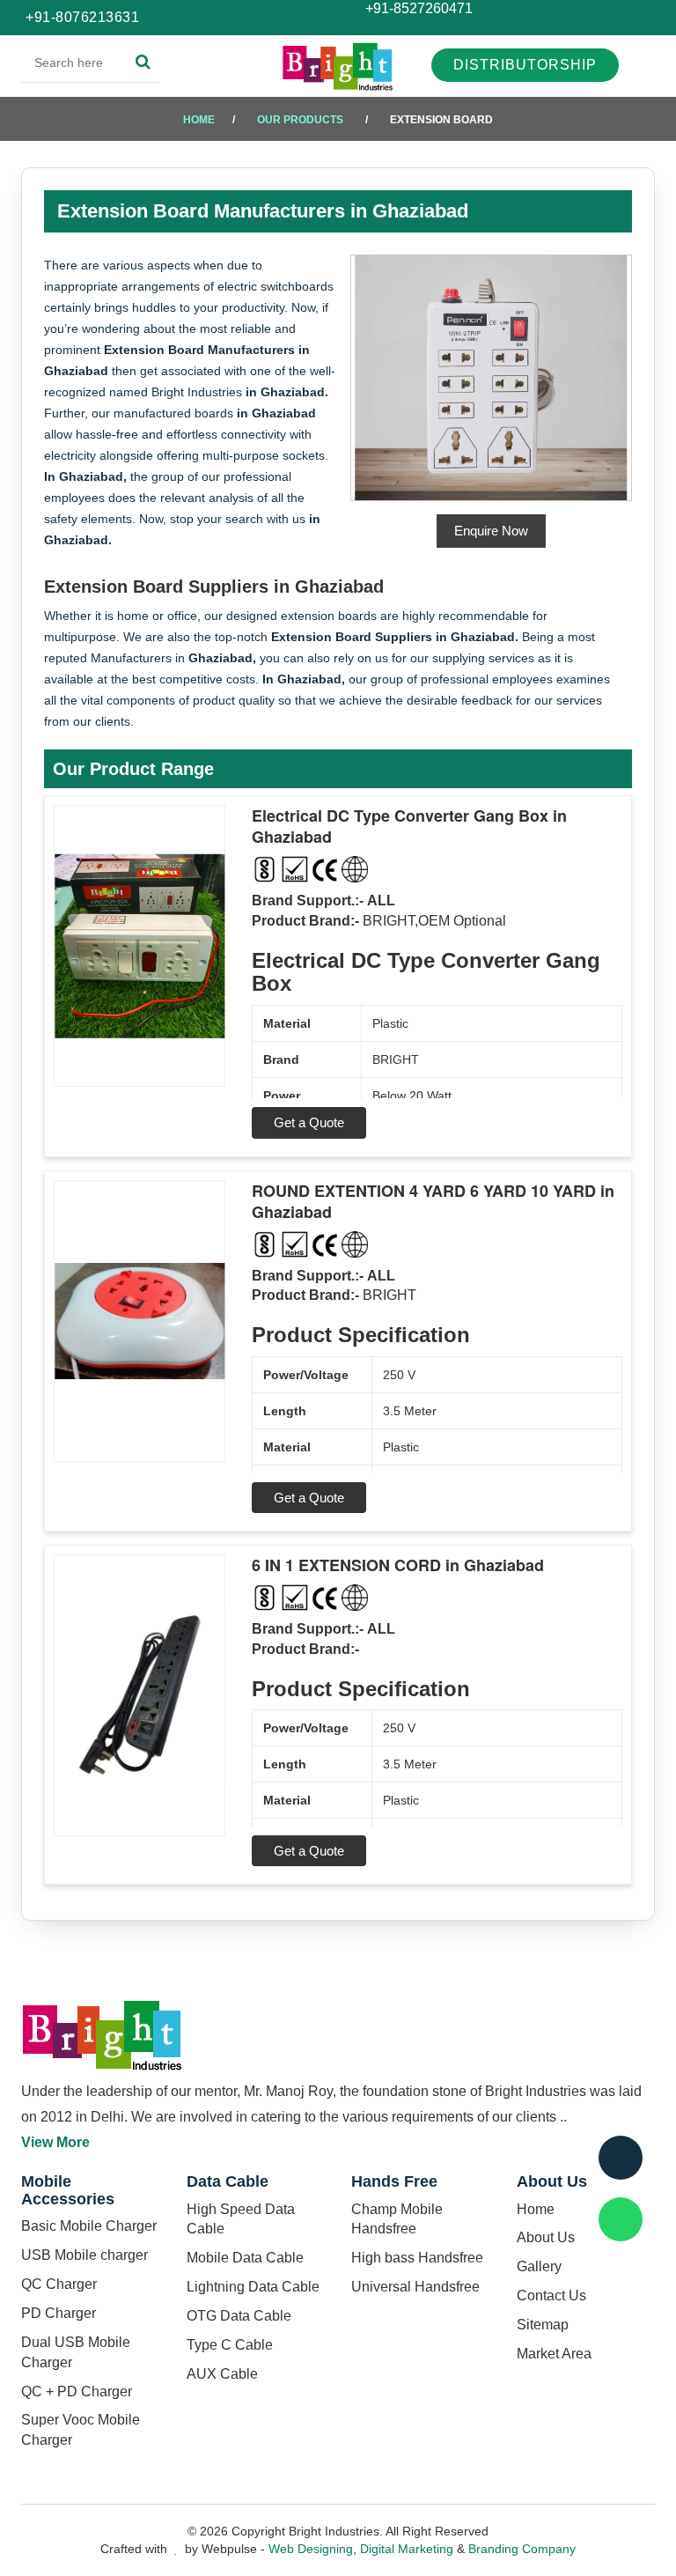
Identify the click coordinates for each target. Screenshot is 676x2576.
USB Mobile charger (84, 2255)
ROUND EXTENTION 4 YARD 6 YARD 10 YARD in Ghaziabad (433, 1201)
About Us (546, 2237)
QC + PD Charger (77, 2391)
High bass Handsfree (417, 2258)
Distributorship (525, 65)
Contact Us (551, 2296)
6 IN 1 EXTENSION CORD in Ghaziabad (398, 1565)
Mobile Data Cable (245, 2258)
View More (55, 2142)
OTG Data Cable (239, 2316)
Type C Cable (230, 2345)
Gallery (539, 2266)
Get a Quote (309, 1122)
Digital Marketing (407, 2549)
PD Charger (59, 2313)
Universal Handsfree (415, 2287)
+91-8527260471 (417, 8)
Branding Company (522, 2549)
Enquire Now (491, 531)
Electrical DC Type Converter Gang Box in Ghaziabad (409, 826)
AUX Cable (222, 2374)
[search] (143, 63)
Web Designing (311, 2549)
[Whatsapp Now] (621, 2219)
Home (199, 120)
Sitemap (543, 2325)
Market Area (554, 2354)
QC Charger (59, 2284)
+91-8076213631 (82, 17)
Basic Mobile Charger (89, 2226)
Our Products (300, 120)
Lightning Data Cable (253, 2287)
